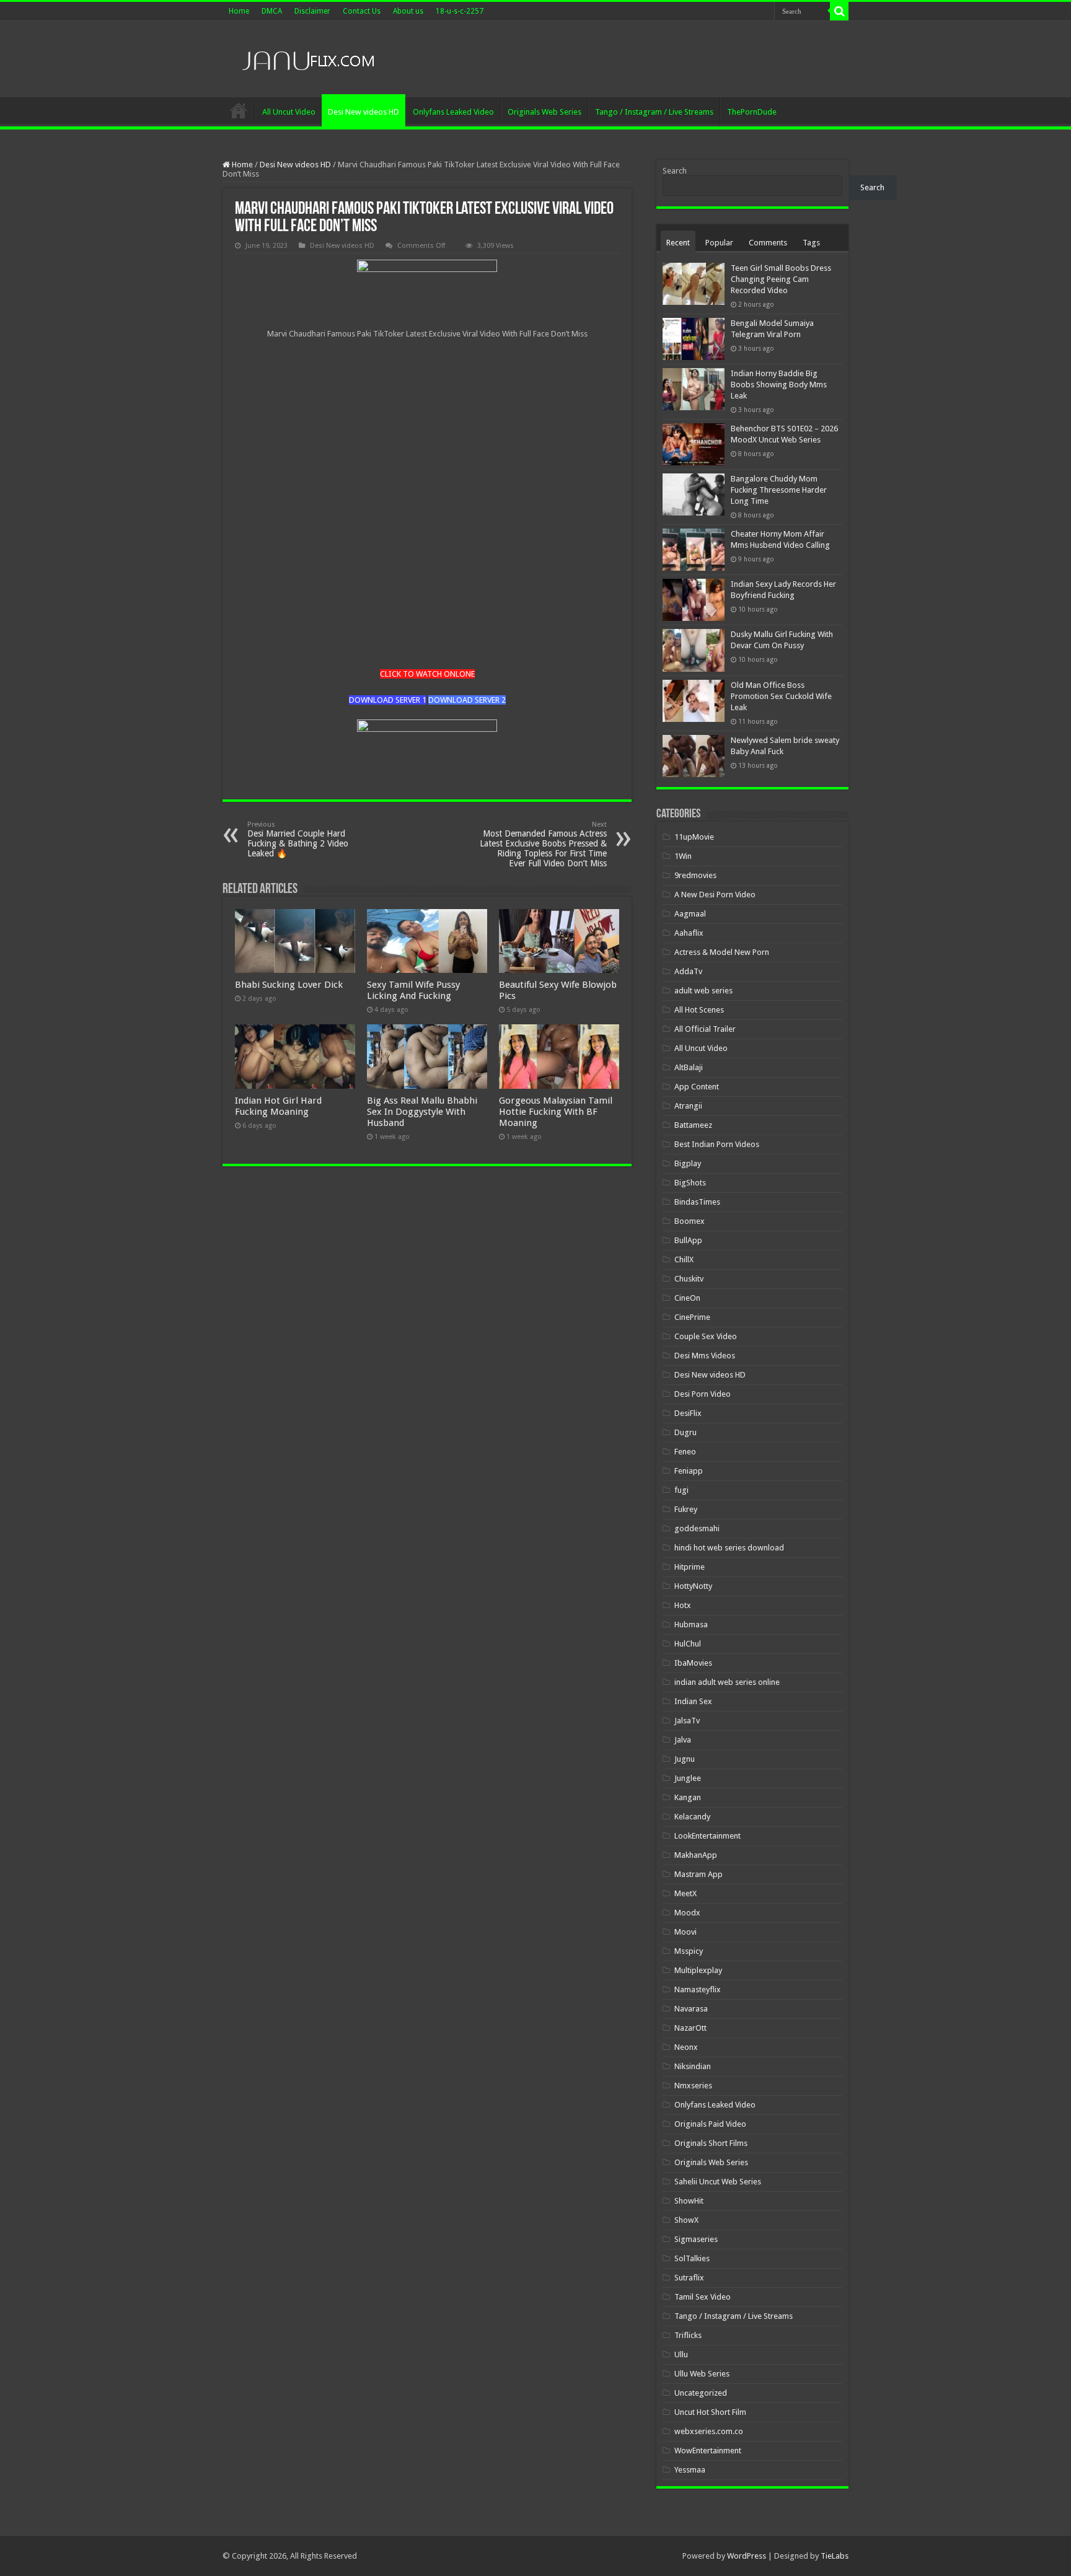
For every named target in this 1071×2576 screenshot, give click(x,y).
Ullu (681, 2354)
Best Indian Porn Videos (717, 1144)
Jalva (683, 1740)
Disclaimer (312, 11)
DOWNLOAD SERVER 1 (388, 700)
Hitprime (690, 1567)
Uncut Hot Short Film (710, 2412)
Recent (678, 243)
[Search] (839, 11)
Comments (768, 243)
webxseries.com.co (709, 2431)
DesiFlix (688, 1413)
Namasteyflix (698, 1989)
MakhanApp (696, 1855)
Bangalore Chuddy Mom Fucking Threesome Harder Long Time (779, 490)
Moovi (685, 1932)
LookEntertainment (707, 1836)
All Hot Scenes (699, 1010)
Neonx (686, 2047)
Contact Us (362, 11)
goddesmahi (697, 1528)
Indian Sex (693, 1701)
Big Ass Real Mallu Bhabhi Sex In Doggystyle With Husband (422, 1112)
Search (675, 171)
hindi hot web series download (729, 1548)
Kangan (688, 1797)
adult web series (703, 991)
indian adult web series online (727, 1682)
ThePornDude (752, 112)
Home (239, 11)
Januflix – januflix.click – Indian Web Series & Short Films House (239, 110)
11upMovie (694, 837)
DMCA (272, 11)
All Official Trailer (705, 1029)
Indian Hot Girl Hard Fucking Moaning (278, 1106)
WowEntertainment (708, 2451)
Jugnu (685, 1759)
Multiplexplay (698, 1970)
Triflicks (688, 2335)
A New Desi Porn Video (715, 895)
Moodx (687, 1913)
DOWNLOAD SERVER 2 (467, 700)
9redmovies (695, 875)
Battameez (693, 1125)
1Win (683, 856)
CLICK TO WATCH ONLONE (427, 674)
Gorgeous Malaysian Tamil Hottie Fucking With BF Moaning (556, 1112)
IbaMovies (693, 1663)
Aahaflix (689, 933)
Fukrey (686, 1509)
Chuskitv (689, 1279)
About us (408, 11)
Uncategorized (701, 2393)
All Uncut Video (289, 112)
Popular (719, 243)
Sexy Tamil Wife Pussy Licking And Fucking (413, 990)
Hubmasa (691, 1624)
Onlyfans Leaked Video (453, 112)
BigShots (690, 1183)
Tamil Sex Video (703, 2297)
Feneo (685, 1452)
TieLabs (835, 2556)
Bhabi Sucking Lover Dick (289, 985)
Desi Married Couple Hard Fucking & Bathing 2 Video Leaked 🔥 (298, 839)
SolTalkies (692, 2258)
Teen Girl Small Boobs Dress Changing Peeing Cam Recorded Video (781, 279)
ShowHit (689, 2201)
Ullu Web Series (702, 2374)
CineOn (687, 1298)
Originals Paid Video (710, 2124)
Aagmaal (690, 914)
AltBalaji (689, 1067)
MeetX (685, 1893)
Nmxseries (693, 2086)
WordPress (747, 2556)
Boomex (690, 1221)
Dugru (685, 1432)
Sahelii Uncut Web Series (718, 2182)
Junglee (688, 1778)
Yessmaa (690, 2470)
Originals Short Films (711, 2143)
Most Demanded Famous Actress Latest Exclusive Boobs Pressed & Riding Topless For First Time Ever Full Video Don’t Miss (543, 844)
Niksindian (693, 2066)
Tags (811, 243)
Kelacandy (692, 1817)
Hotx (683, 1605)
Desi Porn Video (703, 1394)
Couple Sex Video (706, 1336)
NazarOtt (690, 2028)
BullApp (688, 1240)
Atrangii (688, 1106)
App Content (697, 1087)
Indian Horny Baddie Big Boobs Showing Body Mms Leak (779, 385)
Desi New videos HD (364, 112)
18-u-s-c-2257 (460, 11)
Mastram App (699, 1874)
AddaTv (688, 971)
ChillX (684, 1259)
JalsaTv (687, 1721)
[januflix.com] (306, 58)
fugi (681, 1490)
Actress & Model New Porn (722, 952)
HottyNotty (693, 1586)
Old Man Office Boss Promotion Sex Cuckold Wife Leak (781, 696)
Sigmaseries (696, 2239)
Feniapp (689, 1471)
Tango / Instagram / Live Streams (654, 112)
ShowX (686, 2220)
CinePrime (692, 1317)
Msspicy (689, 1951)
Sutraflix (689, 2278)
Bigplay (688, 1163)
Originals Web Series (544, 112)
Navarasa (691, 2009)
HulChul (688, 1644)
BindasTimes (697, 1202)
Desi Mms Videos (705, 1356)
